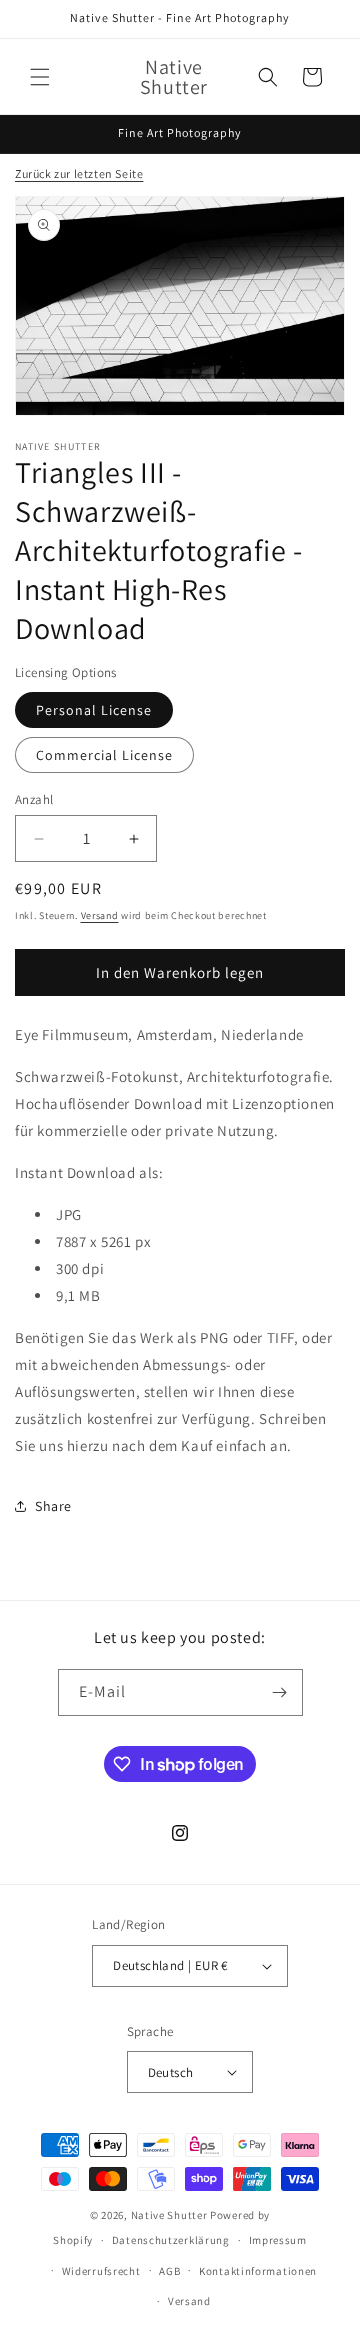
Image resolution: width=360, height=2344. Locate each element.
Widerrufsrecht (101, 2271)
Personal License (94, 710)
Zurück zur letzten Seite (79, 173)
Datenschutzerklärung (171, 2240)
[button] (40, 77)
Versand (100, 915)
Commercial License (104, 755)
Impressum (278, 2240)
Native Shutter (169, 2215)
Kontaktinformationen (258, 2271)
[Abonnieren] (280, 1692)
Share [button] (53, 1506)
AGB (169, 2271)
